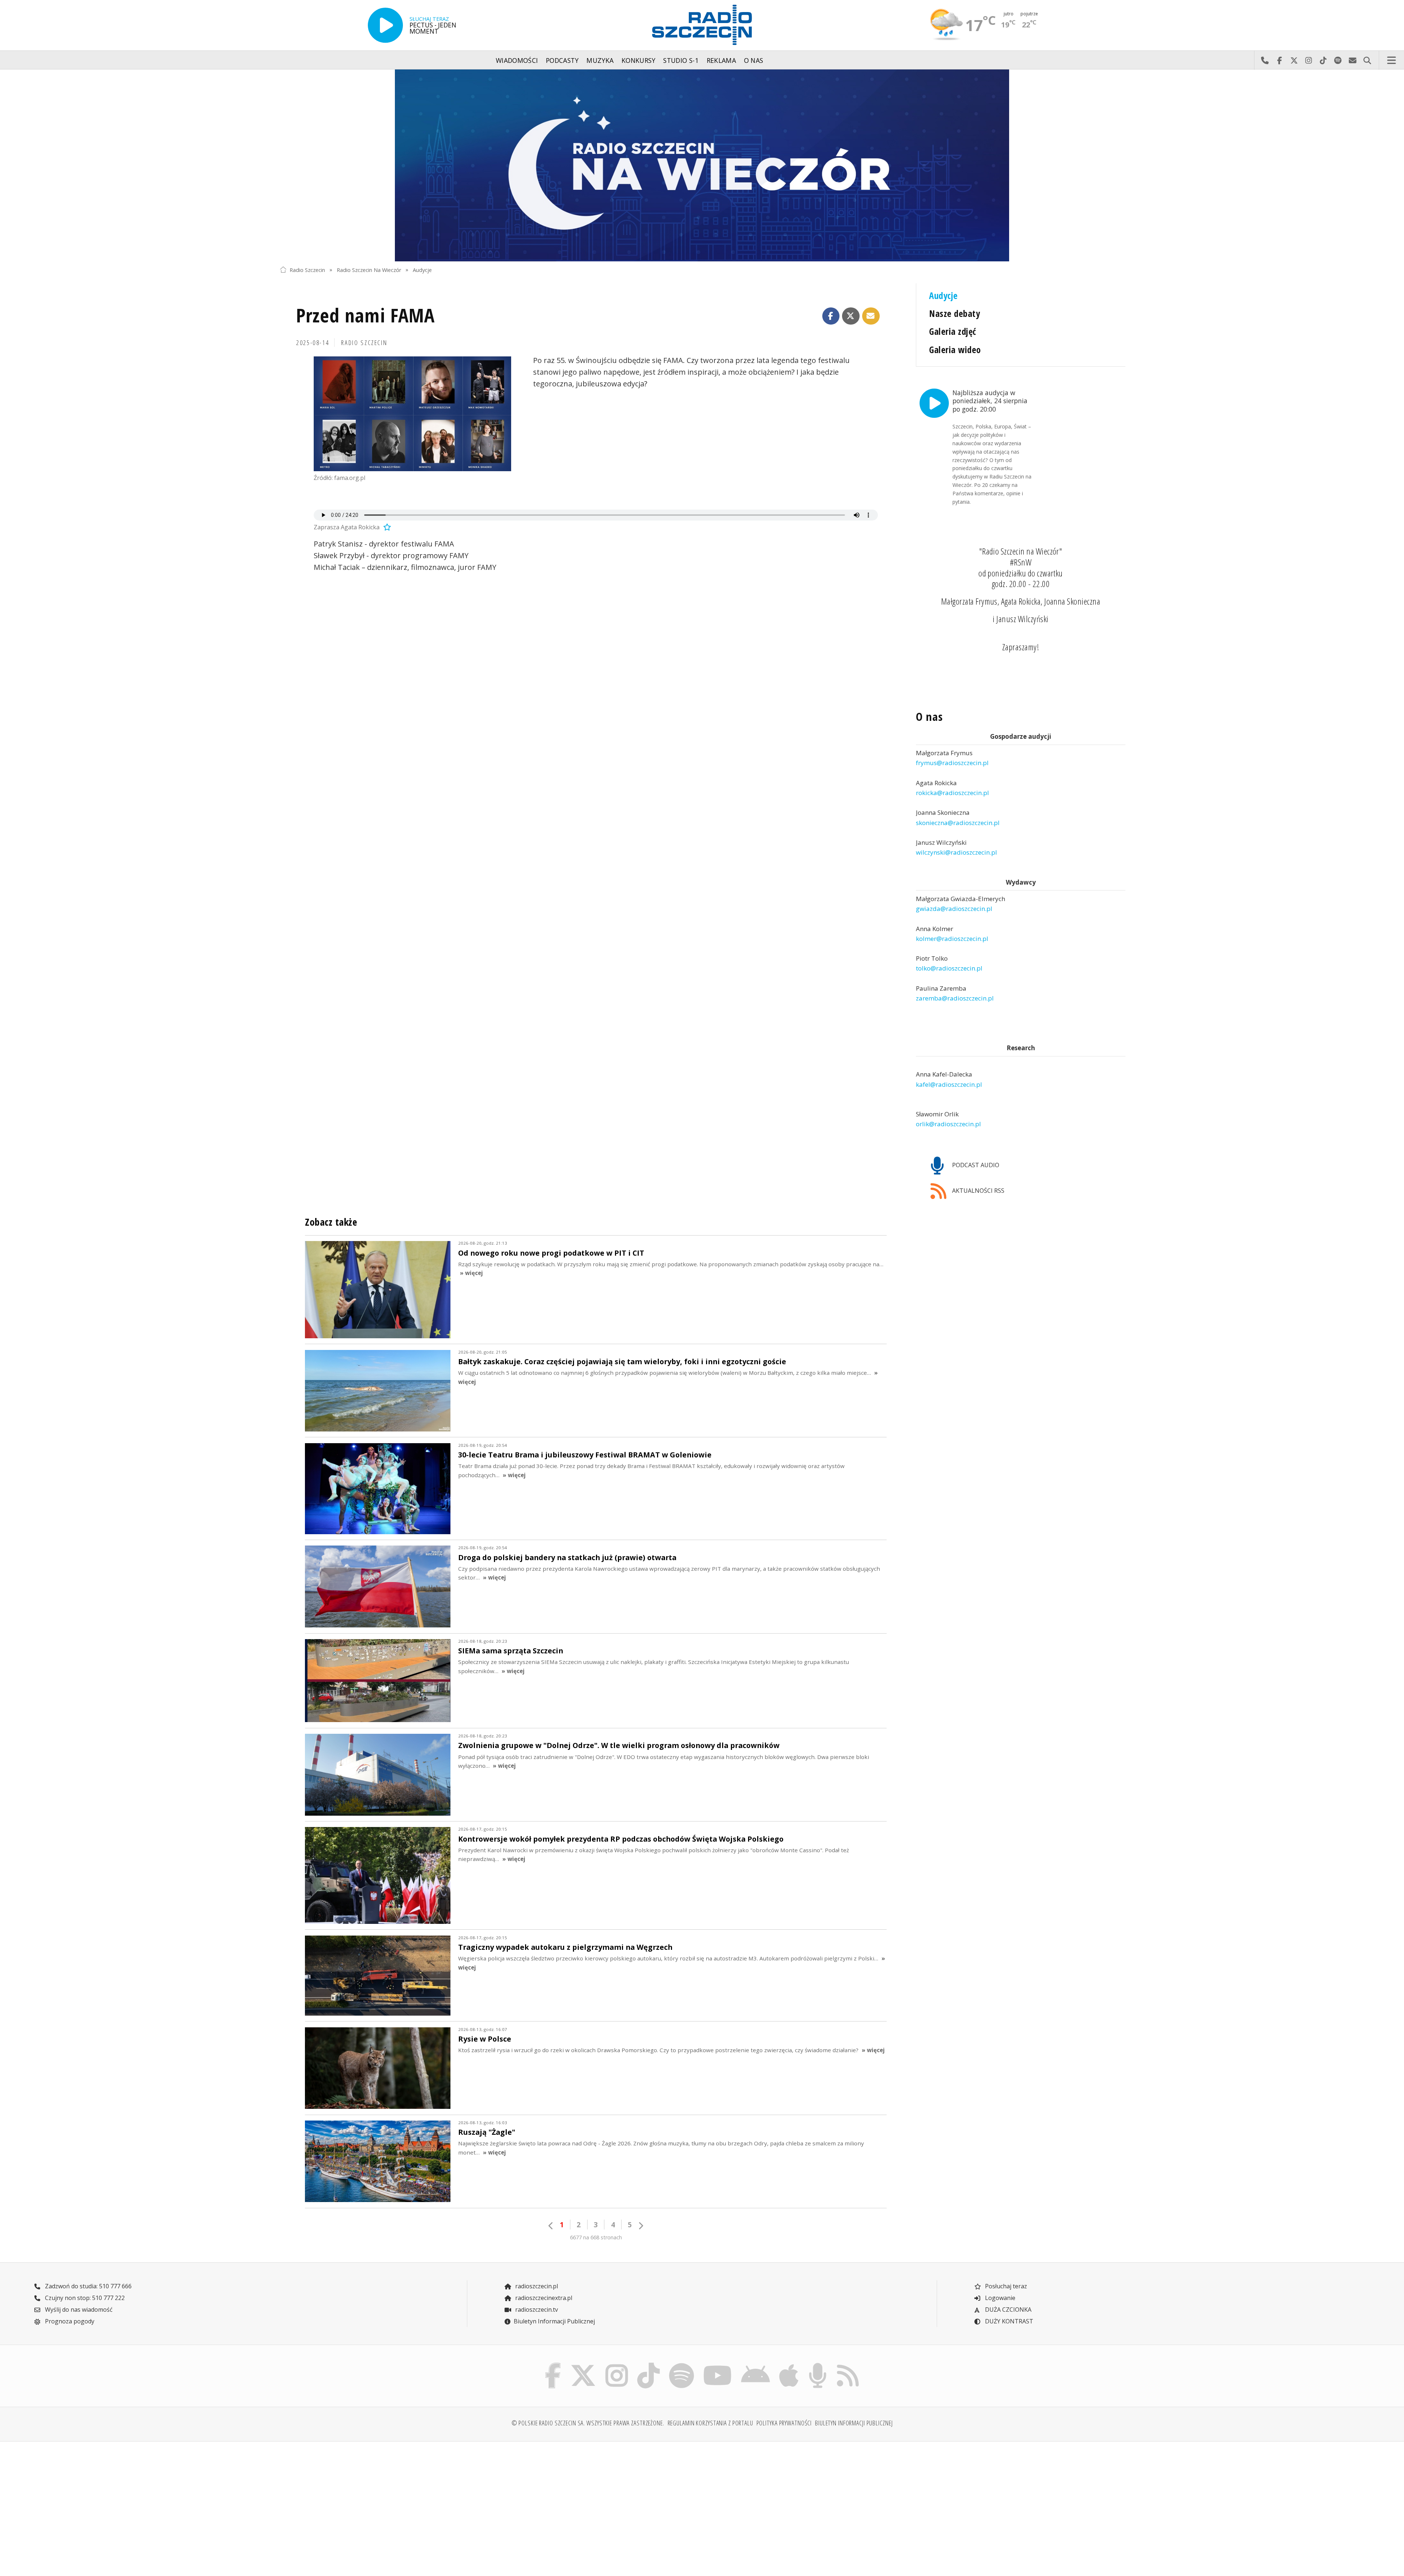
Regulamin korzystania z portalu (710, 2423)
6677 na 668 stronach (596, 2237)
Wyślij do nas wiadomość (1352, 60)
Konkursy (639, 60)
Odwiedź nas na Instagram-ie (1309, 60)
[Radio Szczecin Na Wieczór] (702, 165)
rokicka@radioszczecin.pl (952, 793)
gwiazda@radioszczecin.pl (954, 909)
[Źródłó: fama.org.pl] (412, 414)
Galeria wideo (955, 350)
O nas (754, 60)
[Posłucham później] (386, 527)
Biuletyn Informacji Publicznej (554, 2321)
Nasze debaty (954, 313)
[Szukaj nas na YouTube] (718, 2365)
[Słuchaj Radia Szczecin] (385, 25)
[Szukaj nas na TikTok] (648, 2365)
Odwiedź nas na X (1294, 60)
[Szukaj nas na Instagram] (617, 2365)
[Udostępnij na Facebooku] (831, 316)
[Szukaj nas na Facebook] (553, 2365)
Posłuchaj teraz (1005, 2286)
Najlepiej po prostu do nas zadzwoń (1265, 60)
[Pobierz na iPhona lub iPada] (789, 2365)
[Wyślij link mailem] (871, 316)
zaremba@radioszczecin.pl (955, 998)
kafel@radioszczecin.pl (949, 1084)
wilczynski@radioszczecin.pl (956, 852)
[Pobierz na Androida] (756, 2365)
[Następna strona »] (641, 2226)
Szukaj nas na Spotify (1338, 60)
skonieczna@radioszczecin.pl (958, 823)
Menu (1392, 60)
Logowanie (999, 2298)
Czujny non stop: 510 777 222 (84, 2298)
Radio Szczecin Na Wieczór (369, 270)
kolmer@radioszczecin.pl (952, 939)
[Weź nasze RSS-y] (848, 2365)
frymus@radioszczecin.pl (952, 763)
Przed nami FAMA (365, 315)
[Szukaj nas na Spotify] (681, 2365)
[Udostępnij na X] (851, 316)
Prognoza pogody (69, 2321)
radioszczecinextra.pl (543, 2298)
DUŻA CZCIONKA (1007, 2310)
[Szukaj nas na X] (583, 2365)
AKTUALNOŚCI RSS (977, 1191)
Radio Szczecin (307, 270)
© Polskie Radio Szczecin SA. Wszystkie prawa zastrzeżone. (588, 2423)
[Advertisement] (383, 2504)
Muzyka (600, 60)
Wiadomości (517, 60)
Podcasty (562, 60)
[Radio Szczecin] (702, 25)
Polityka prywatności (784, 2423)
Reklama (721, 60)
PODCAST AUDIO (975, 1165)
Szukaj (1367, 60)
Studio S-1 (681, 60)
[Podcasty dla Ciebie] (818, 2365)
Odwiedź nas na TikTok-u (1323, 60)
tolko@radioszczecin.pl (949, 969)
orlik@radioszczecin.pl (948, 1124)
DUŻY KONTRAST (1008, 2321)
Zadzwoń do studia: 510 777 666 (88, 2286)
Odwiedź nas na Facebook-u (1279, 60)
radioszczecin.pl (536, 2286)
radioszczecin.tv (536, 2310)
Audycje (422, 270)
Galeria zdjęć (952, 331)
